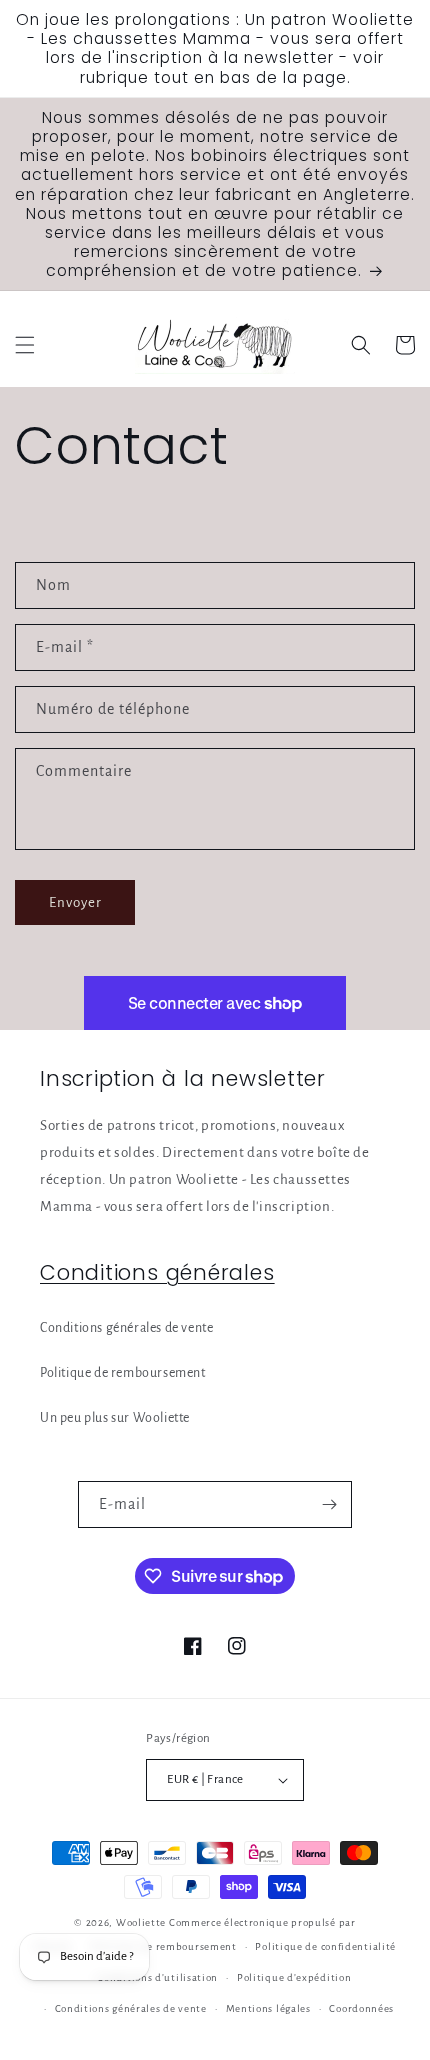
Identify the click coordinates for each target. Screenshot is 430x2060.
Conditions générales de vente (126, 1328)
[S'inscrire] (329, 1504)
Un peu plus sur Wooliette (115, 1418)
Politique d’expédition (294, 1977)
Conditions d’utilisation (157, 1977)
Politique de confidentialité (325, 1946)
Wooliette (142, 1922)
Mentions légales (268, 2008)
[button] (25, 345)
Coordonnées (361, 2008)
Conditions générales (157, 1272)
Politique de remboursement (123, 1373)
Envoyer (75, 902)
